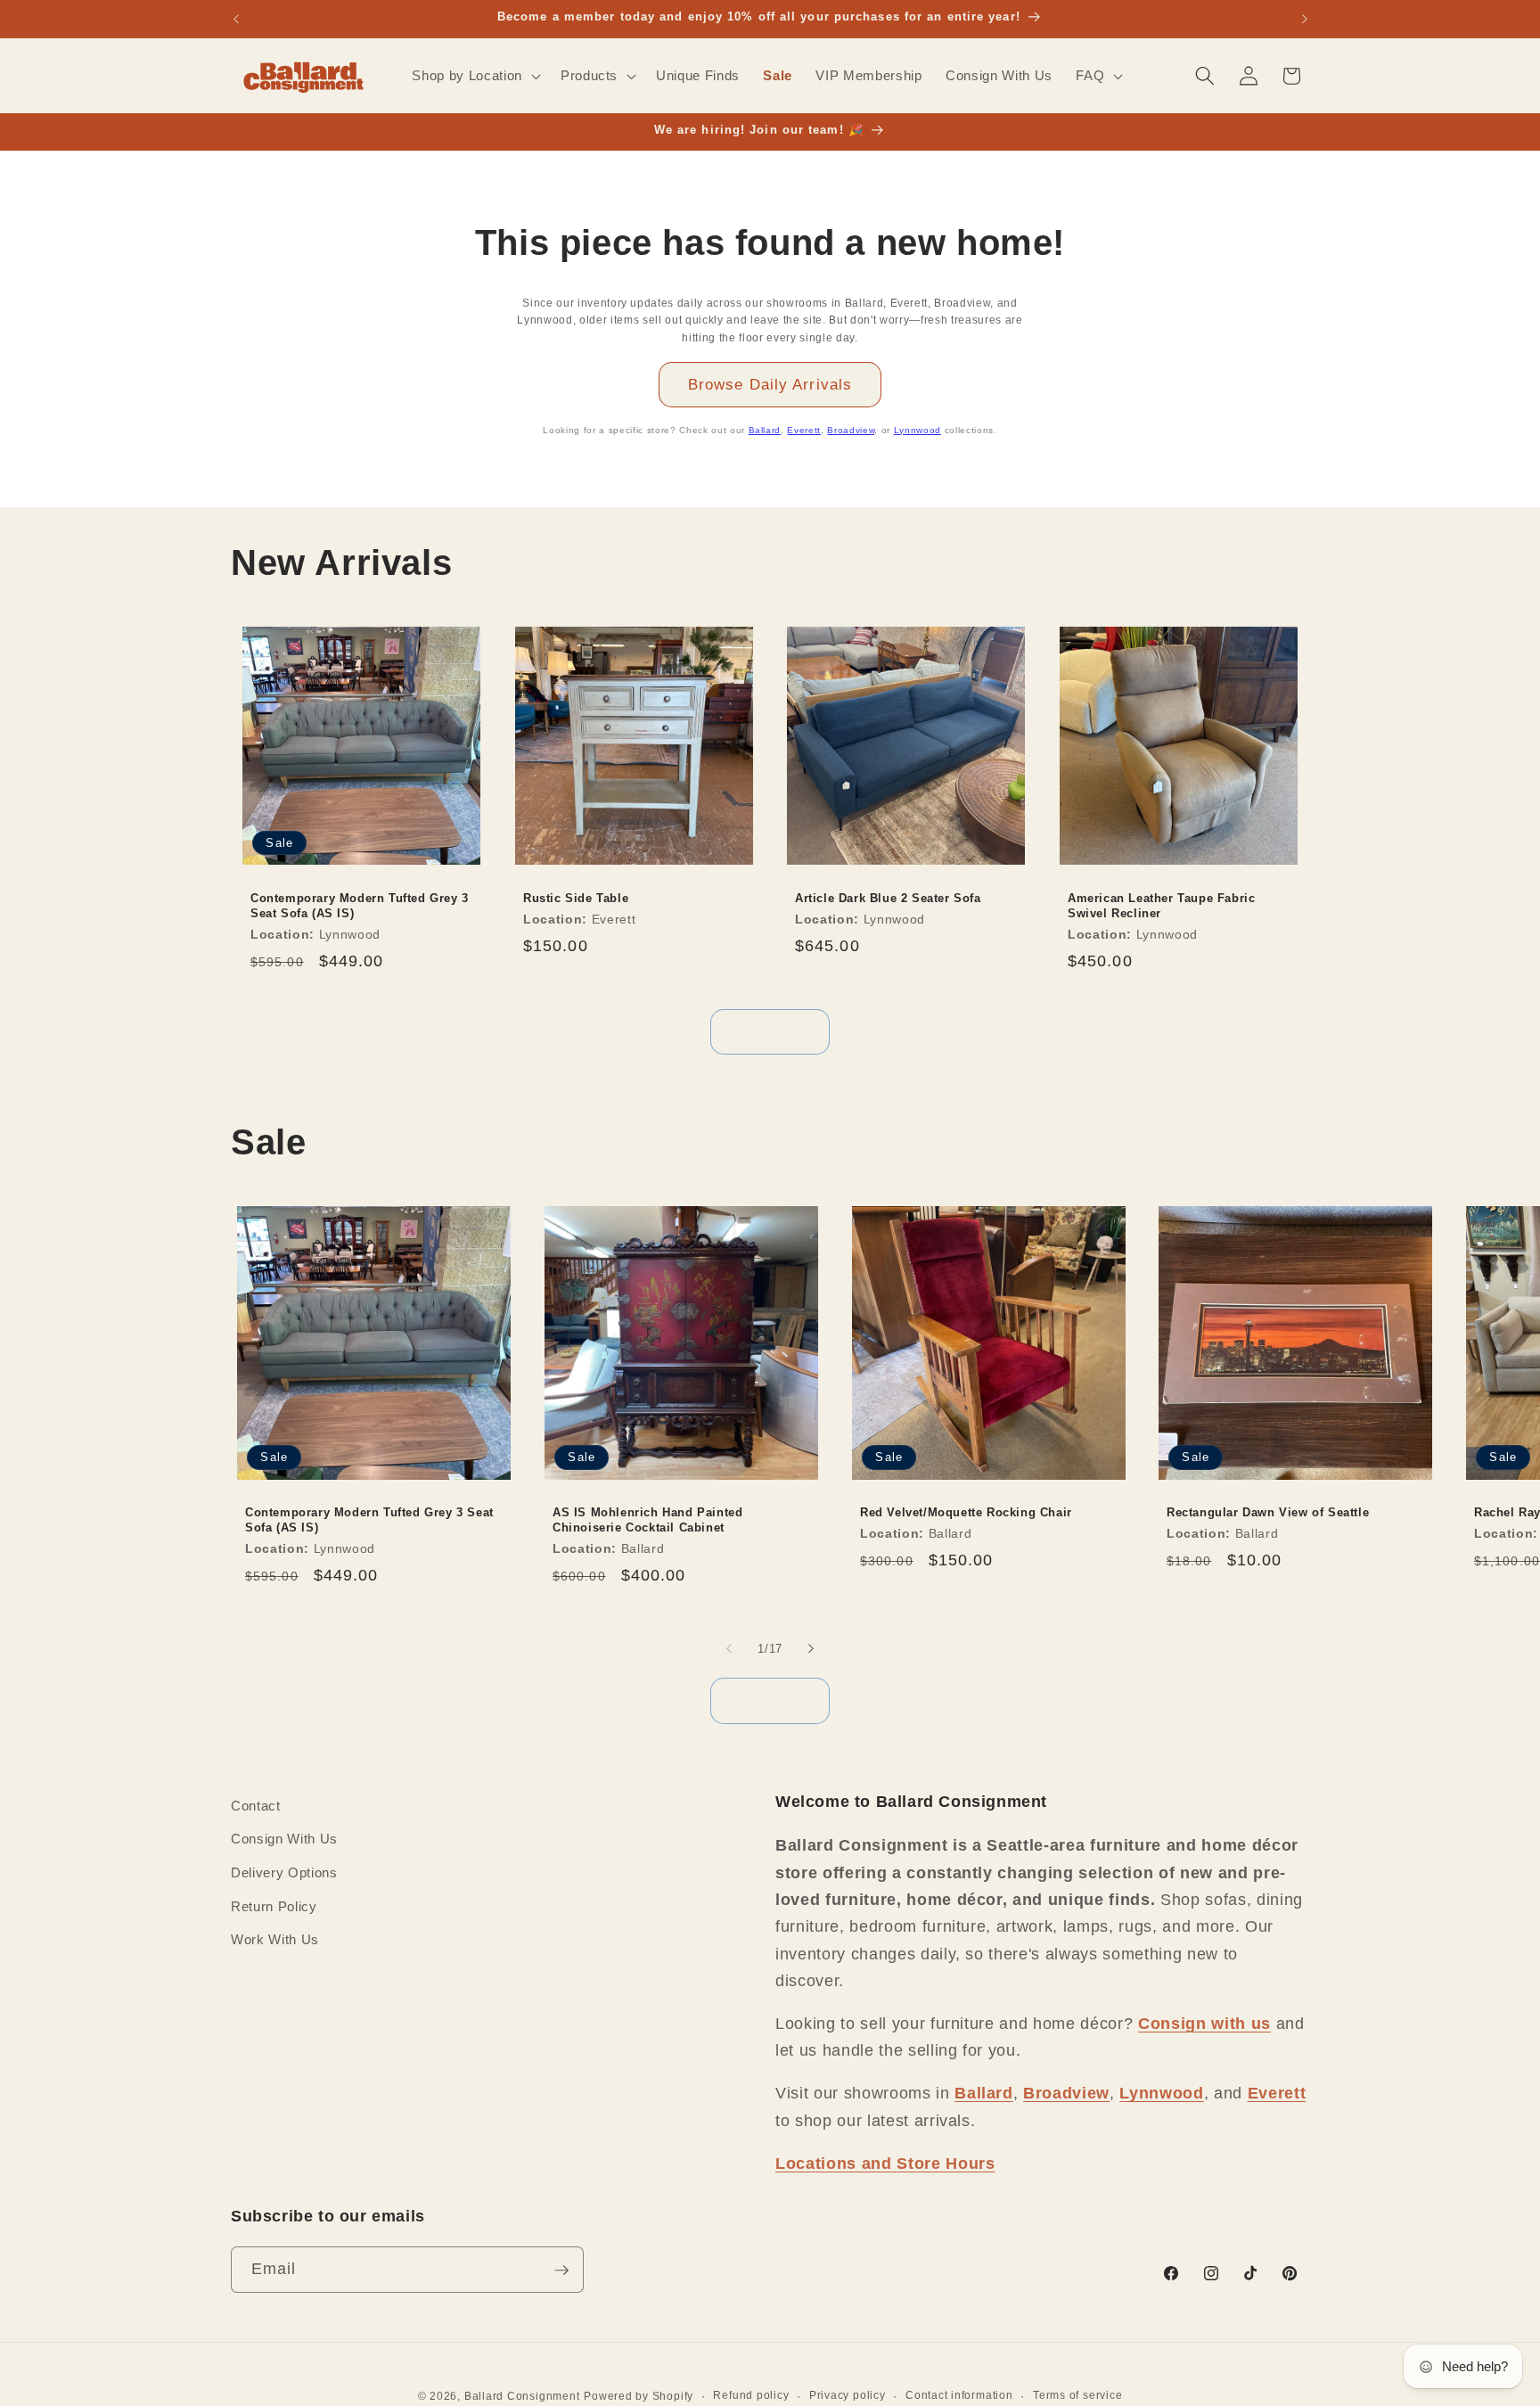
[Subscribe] (561, 2271)
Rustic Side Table (576, 898)
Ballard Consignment (522, 2397)
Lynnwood (917, 430)
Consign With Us (284, 1839)
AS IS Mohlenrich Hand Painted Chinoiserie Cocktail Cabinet (647, 1521)
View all (770, 1031)
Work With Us (275, 1939)
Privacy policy (848, 2395)
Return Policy (274, 1906)
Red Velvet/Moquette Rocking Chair (966, 1513)
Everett (804, 430)
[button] (474, 76)
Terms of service (1077, 2395)
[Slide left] (729, 1648)
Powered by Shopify (639, 2397)
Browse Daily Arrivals (770, 384)
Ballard (765, 430)
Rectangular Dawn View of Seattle (1268, 1513)
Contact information (959, 2395)
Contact (256, 1806)
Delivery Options (284, 1872)
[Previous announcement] (236, 19)
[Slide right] (811, 1648)
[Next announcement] (1305, 19)
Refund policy (751, 2395)
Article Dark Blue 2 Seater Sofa (888, 898)
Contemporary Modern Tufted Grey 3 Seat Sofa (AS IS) (360, 906)
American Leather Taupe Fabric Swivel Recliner (1161, 906)
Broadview (851, 430)
